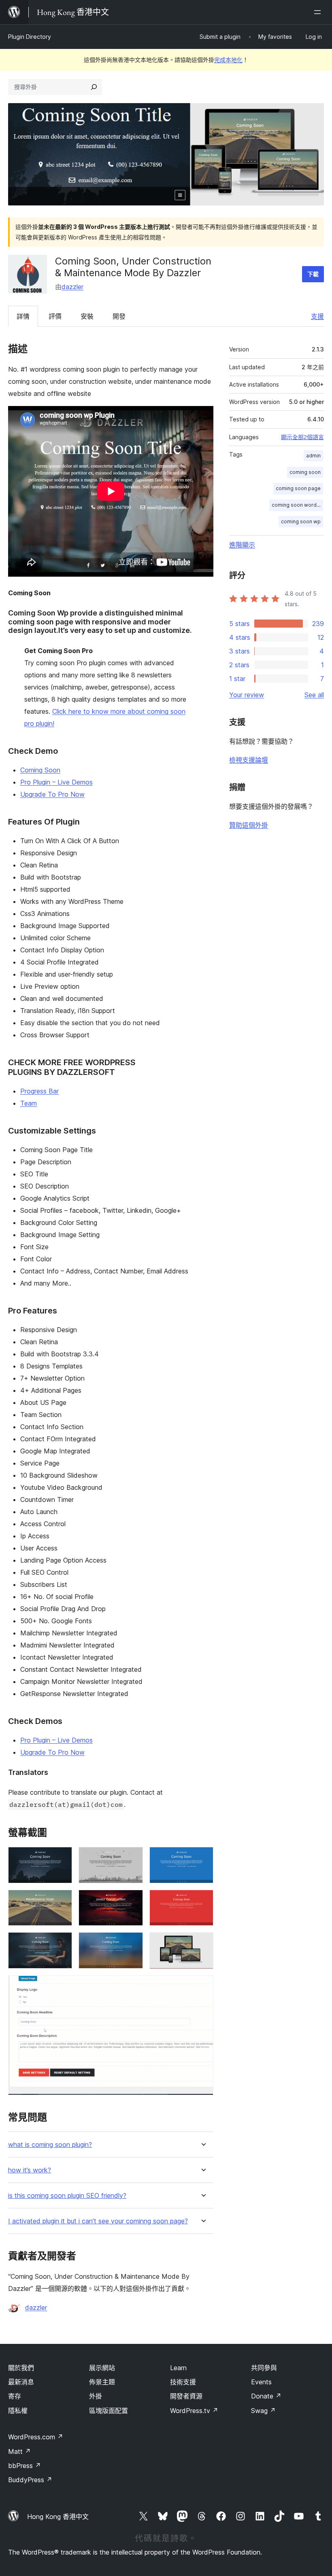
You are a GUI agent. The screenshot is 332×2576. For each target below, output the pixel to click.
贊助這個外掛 (249, 825)
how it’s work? (30, 2170)
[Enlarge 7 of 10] (61, 1943)
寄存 (15, 2396)
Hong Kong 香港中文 (58, 2517)
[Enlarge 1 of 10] (61, 1858)
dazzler (72, 287)
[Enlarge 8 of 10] (132, 1943)
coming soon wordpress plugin (297, 505)
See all (314, 695)
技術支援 (183, 2382)
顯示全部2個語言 (302, 437)
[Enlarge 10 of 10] (202, 1986)
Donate (266, 2396)
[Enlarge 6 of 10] (202, 1901)
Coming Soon (40, 770)
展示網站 (102, 2368)
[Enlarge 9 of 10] (202, 1943)
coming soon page (298, 488)
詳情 (23, 316)
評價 (55, 316)
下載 (313, 274)
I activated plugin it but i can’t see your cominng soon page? (98, 2221)
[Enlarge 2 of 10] (132, 1858)
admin (313, 456)
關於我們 (21, 2368)
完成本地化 (228, 60)
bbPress (24, 2466)
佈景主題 (102, 2382)
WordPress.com (36, 2437)
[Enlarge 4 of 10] (61, 1901)
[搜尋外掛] (94, 87)
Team (29, 1103)
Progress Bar (39, 1091)
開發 (119, 316)
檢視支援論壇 (249, 760)
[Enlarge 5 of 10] (132, 1901)
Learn (178, 2368)
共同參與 (264, 2368)
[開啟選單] (319, 12)
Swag (263, 2411)
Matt (19, 2451)
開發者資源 (186, 2396)
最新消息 (21, 2382)
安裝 (87, 316)
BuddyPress (30, 2480)
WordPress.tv (194, 2411)
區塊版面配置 (109, 2411)
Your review (247, 695)
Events (261, 2382)
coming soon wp (301, 521)
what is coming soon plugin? (50, 2145)
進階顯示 (242, 545)
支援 (317, 316)
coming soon (305, 472)
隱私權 (18, 2411)
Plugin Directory (30, 37)
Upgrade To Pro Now (52, 794)
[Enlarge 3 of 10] (202, 1858)
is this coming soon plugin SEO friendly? (67, 2196)
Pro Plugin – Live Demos (56, 782)
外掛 (96, 2396)
